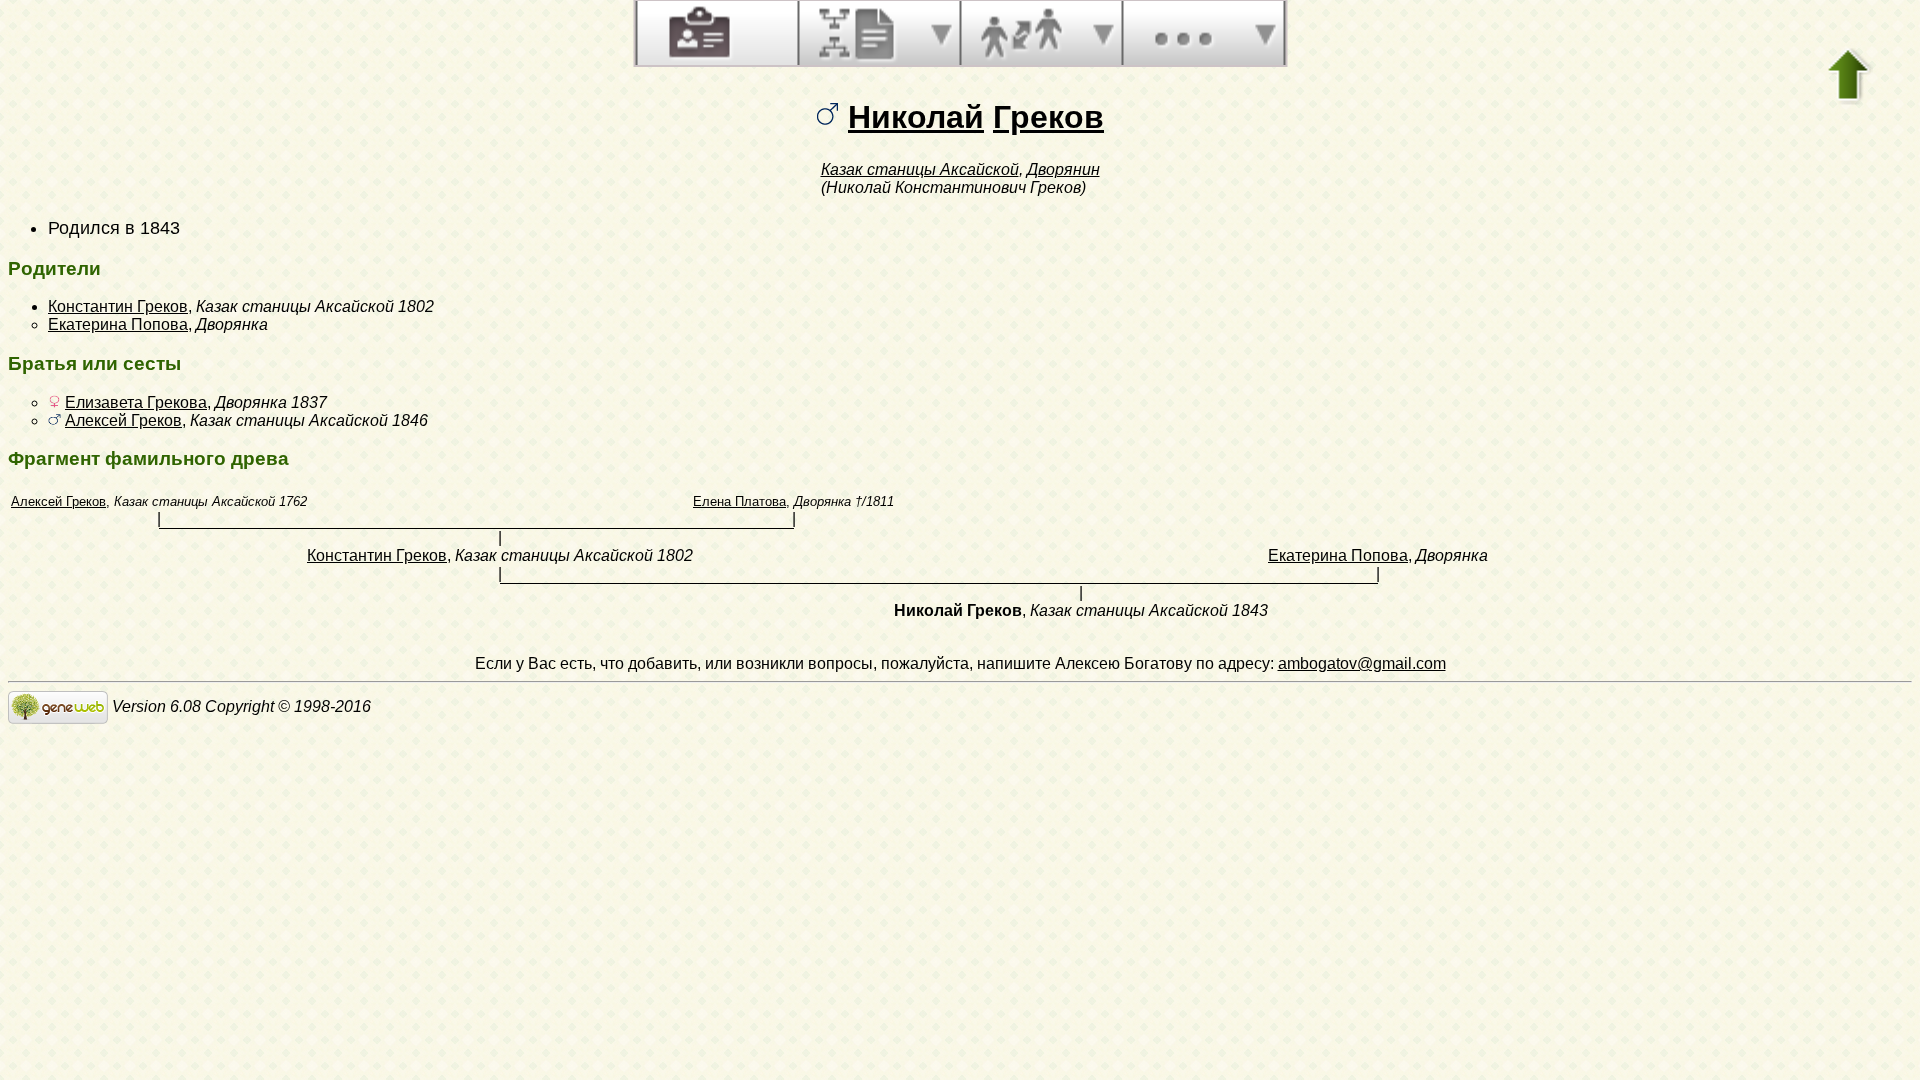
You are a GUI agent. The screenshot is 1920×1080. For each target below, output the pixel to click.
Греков (1048, 117)
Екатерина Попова (118, 324)
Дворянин (1063, 169)
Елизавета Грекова (136, 402)
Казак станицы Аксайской (920, 169)
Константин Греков (118, 306)
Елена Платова (739, 501)
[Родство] (1021, 33)
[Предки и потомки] (859, 33)
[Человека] (697, 33)
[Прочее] (1183, 33)
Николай (916, 117)
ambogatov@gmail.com (1362, 663)
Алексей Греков (123, 420)
